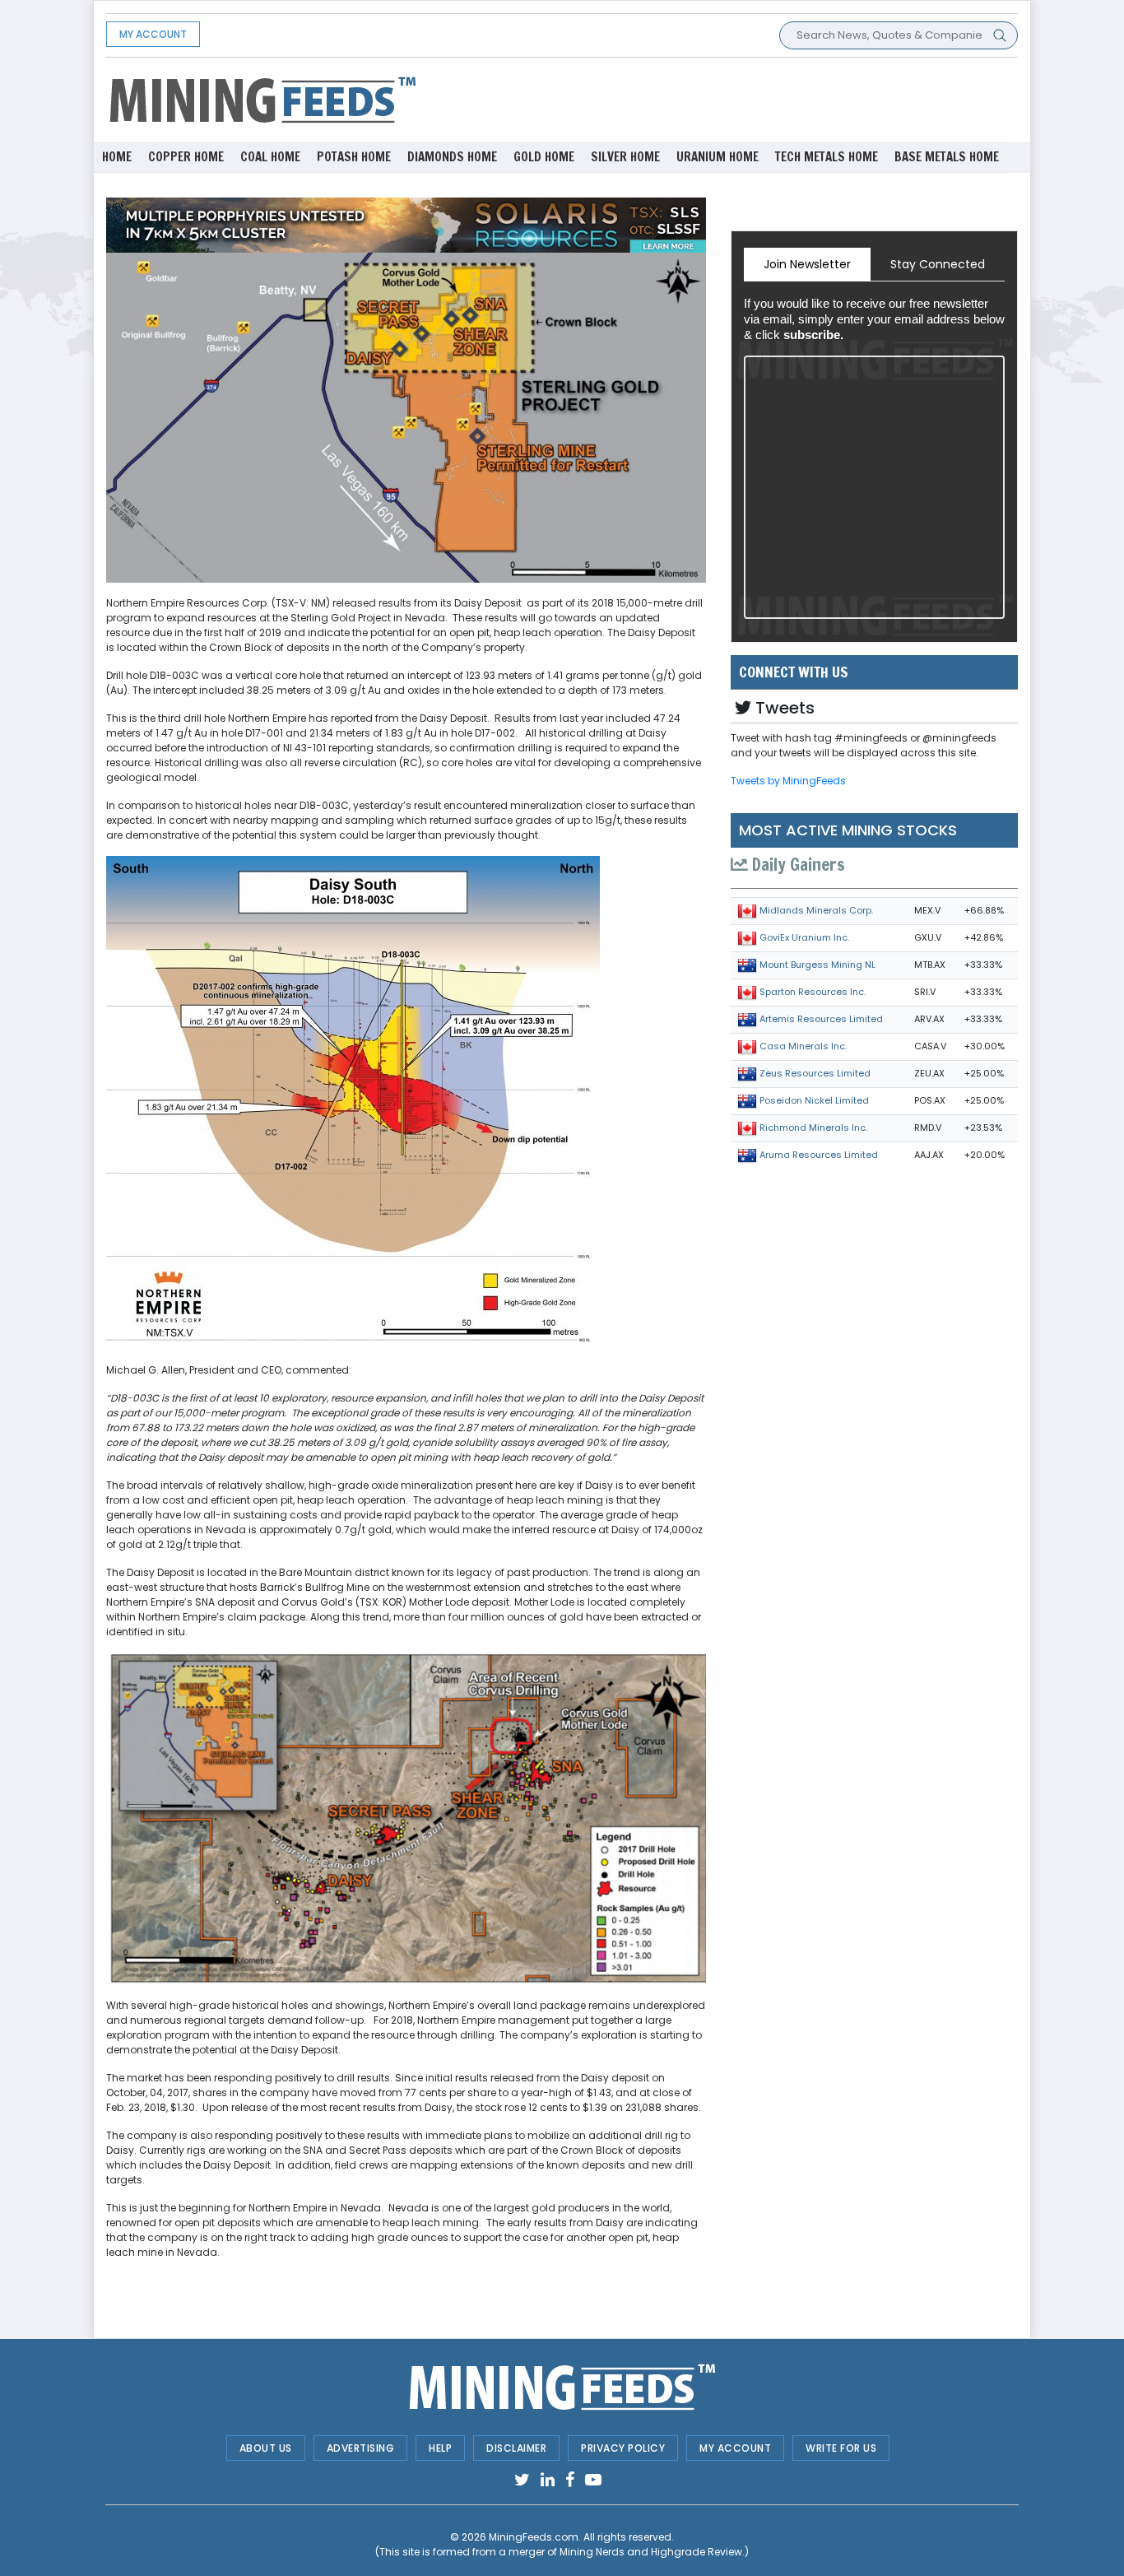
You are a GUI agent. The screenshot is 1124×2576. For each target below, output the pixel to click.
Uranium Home (718, 157)
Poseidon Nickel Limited (814, 1100)
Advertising (361, 2448)
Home (117, 157)
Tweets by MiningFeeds (788, 781)
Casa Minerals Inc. (803, 1046)
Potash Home (354, 157)
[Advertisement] (718, 99)
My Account (153, 34)
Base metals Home (947, 157)
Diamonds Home (452, 157)
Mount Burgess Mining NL (817, 965)
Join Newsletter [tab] (807, 264)
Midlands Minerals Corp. (816, 910)
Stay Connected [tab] (938, 264)
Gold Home (544, 157)
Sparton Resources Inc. (813, 992)
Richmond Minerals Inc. (813, 1128)
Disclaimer (516, 2448)
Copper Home (186, 157)
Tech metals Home (827, 157)
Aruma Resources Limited (819, 1155)
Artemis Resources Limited (821, 1019)
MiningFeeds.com (534, 2537)
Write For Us (841, 2448)
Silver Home (625, 157)
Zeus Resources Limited (815, 1073)
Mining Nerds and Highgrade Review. (652, 2552)
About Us (266, 2448)
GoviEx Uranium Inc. (804, 937)
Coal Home (270, 157)
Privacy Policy (623, 2448)
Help (440, 2448)
